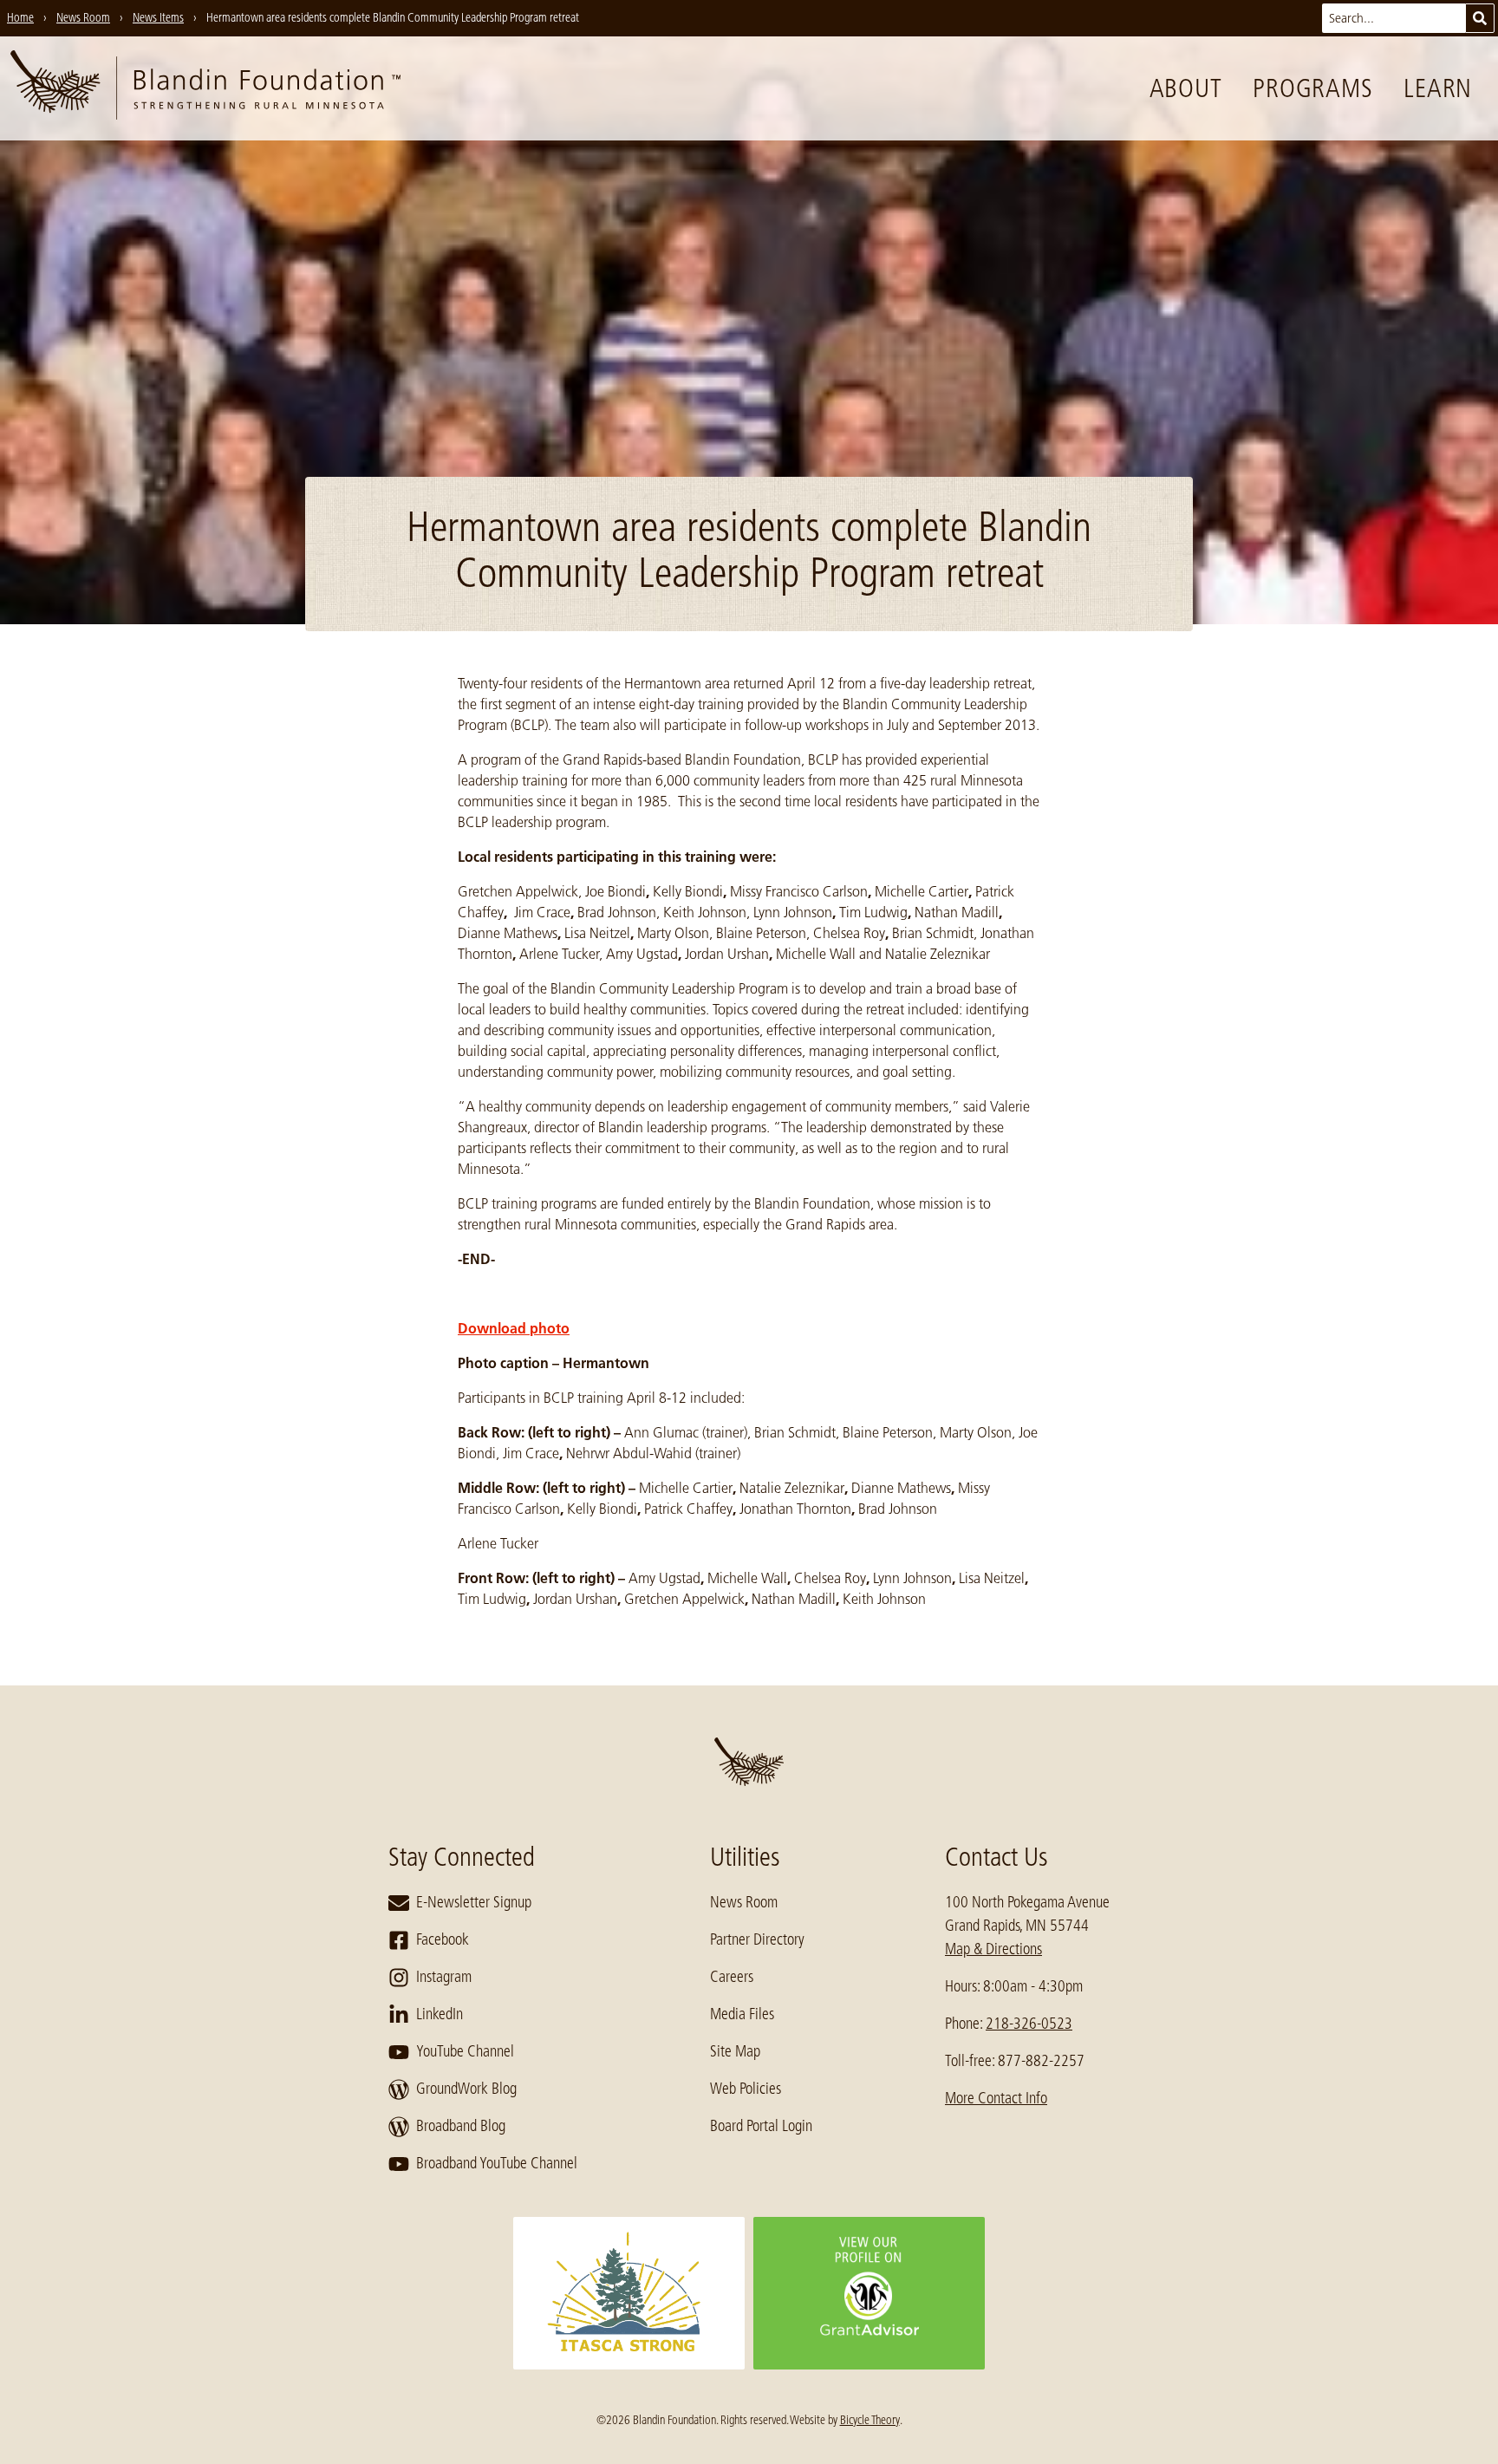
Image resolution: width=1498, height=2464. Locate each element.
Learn (1438, 88)
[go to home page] (205, 88)
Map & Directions (993, 1949)
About (1186, 88)
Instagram (444, 1977)
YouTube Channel (465, 2051)
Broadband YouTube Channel (497, 2163)
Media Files (742, 2014)
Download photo (514, 1328)
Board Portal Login (761, 2126)
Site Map (735, 2051)
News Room (744, 1902)
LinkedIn (440, 2014)
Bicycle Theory (870, 2420)
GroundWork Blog (466, 2089)
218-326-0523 (1029, 2024)
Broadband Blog (461, 2126)
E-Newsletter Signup (474, 1902)
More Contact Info (996, 2098)
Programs (1312, 88)
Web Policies (746, 2089)
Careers (732, 1977)
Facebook (443, 1939)
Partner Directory (757, 1939)
